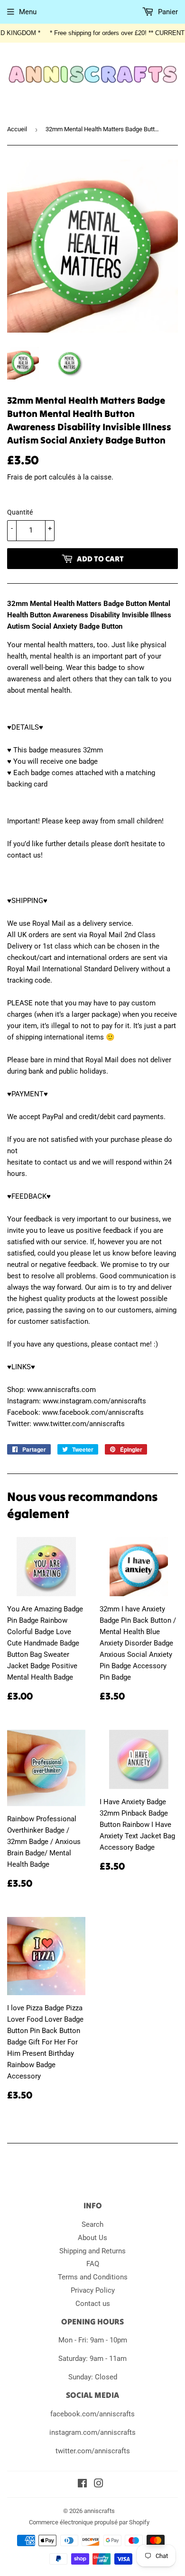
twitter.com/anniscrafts (93, 2451)
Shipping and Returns (92, 2251)
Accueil (17, 129)
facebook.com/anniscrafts (92, 2414)
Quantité (20, 512)
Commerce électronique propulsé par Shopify (89, 2522)
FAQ (93, 2264)
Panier (167, 12)
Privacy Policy (93, 2290)
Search (92, 2224)
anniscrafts (99, 2511)
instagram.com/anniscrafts (92, 2432)
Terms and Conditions (93, 2277)
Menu (28, 12)
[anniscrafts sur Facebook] (82, 2485)
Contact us (93, 2304)
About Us (92, 2238)
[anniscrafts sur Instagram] (99, 2485)
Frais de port (27, 477)
